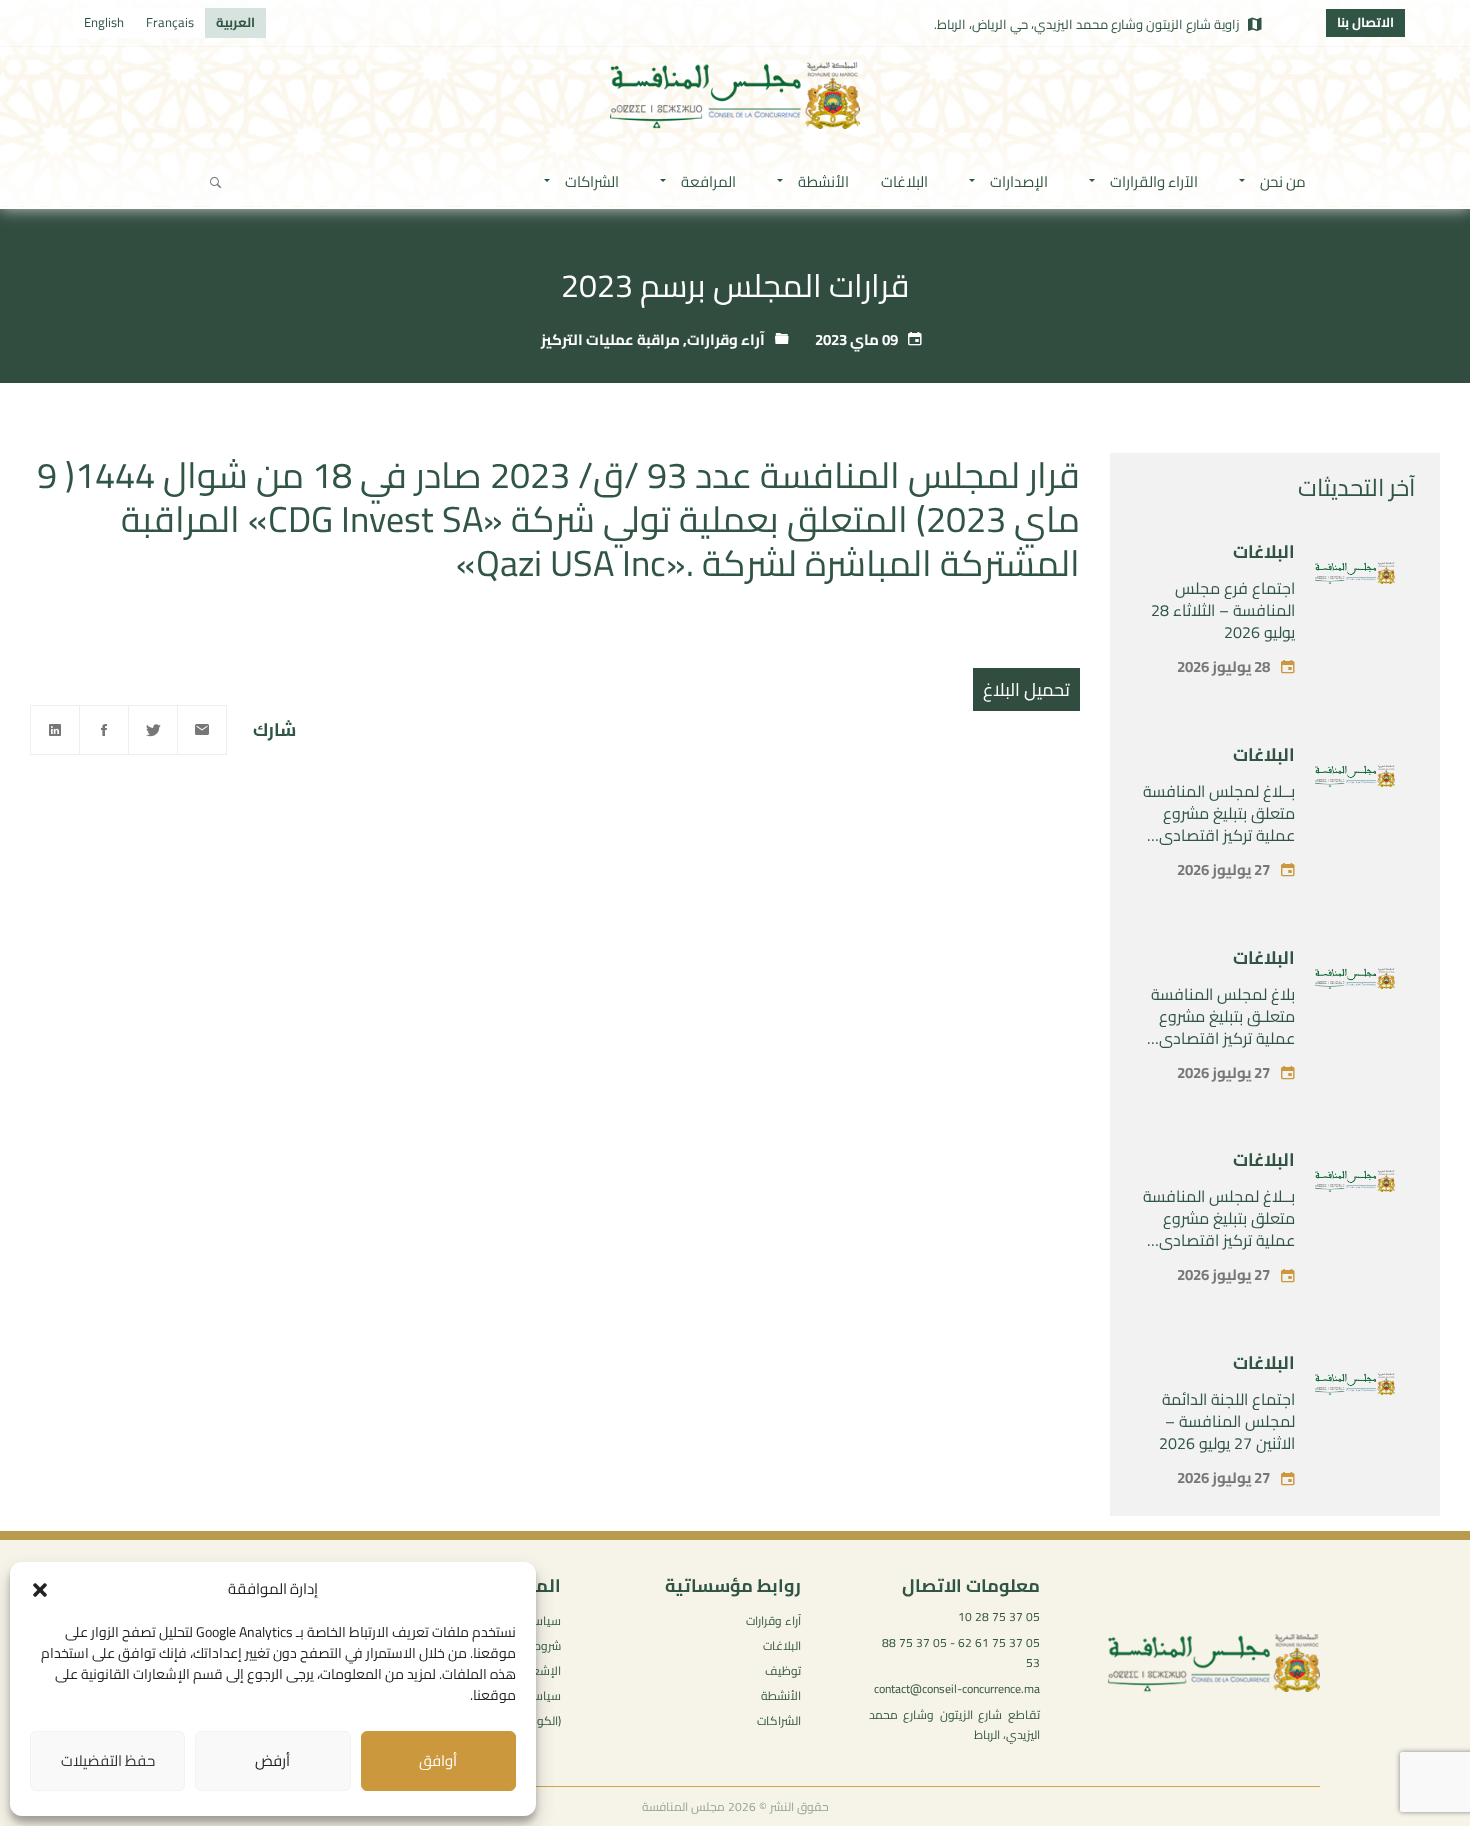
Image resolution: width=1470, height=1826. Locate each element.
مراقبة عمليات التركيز (610, 339)
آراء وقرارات (726, 339)
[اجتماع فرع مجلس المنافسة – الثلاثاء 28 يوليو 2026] (1355, 577)
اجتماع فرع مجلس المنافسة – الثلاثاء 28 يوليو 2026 (1223, 610)
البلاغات (1264, 551)
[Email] (202, 730)
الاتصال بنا (1365, 22)
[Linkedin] (55, 730)
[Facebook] (104, 730)
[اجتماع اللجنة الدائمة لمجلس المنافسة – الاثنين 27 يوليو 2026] (1355, 1388)
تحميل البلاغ (1026, 689)
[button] (40, 1590)
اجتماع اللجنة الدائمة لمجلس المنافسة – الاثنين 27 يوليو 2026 (1227, 1421)
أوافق (438, 1760)
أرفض (272, 1760)
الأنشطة (781, 1695)
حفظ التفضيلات (108, 1760)
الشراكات (779, 1720)
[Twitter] (153, 730)
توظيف (783, 1670)
